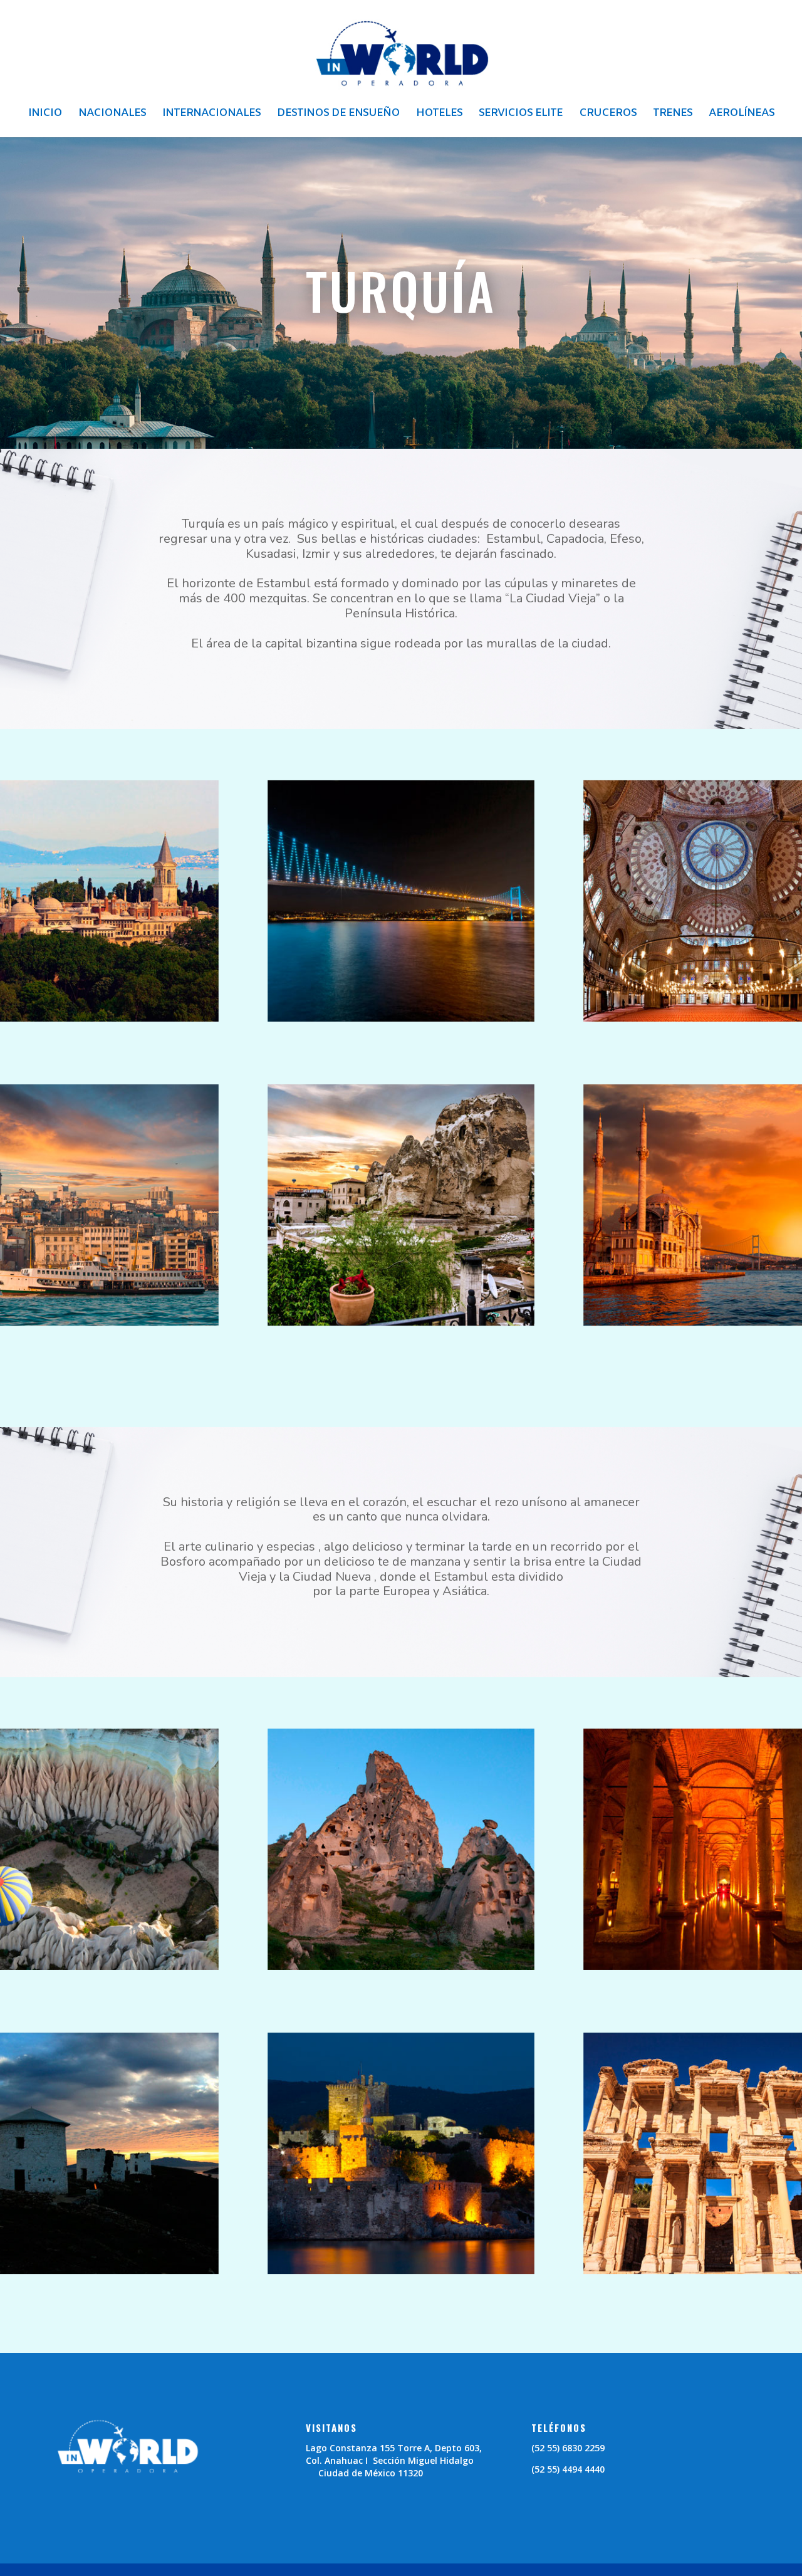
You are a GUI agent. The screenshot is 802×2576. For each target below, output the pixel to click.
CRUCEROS (608, 115)
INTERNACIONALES (211, 115)
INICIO (45, 115)
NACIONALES (112, 115)
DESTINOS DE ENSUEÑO (338, 115)
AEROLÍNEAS (742, 115)
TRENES (673, 115)
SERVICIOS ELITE (521, 115)
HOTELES (439, 115)
